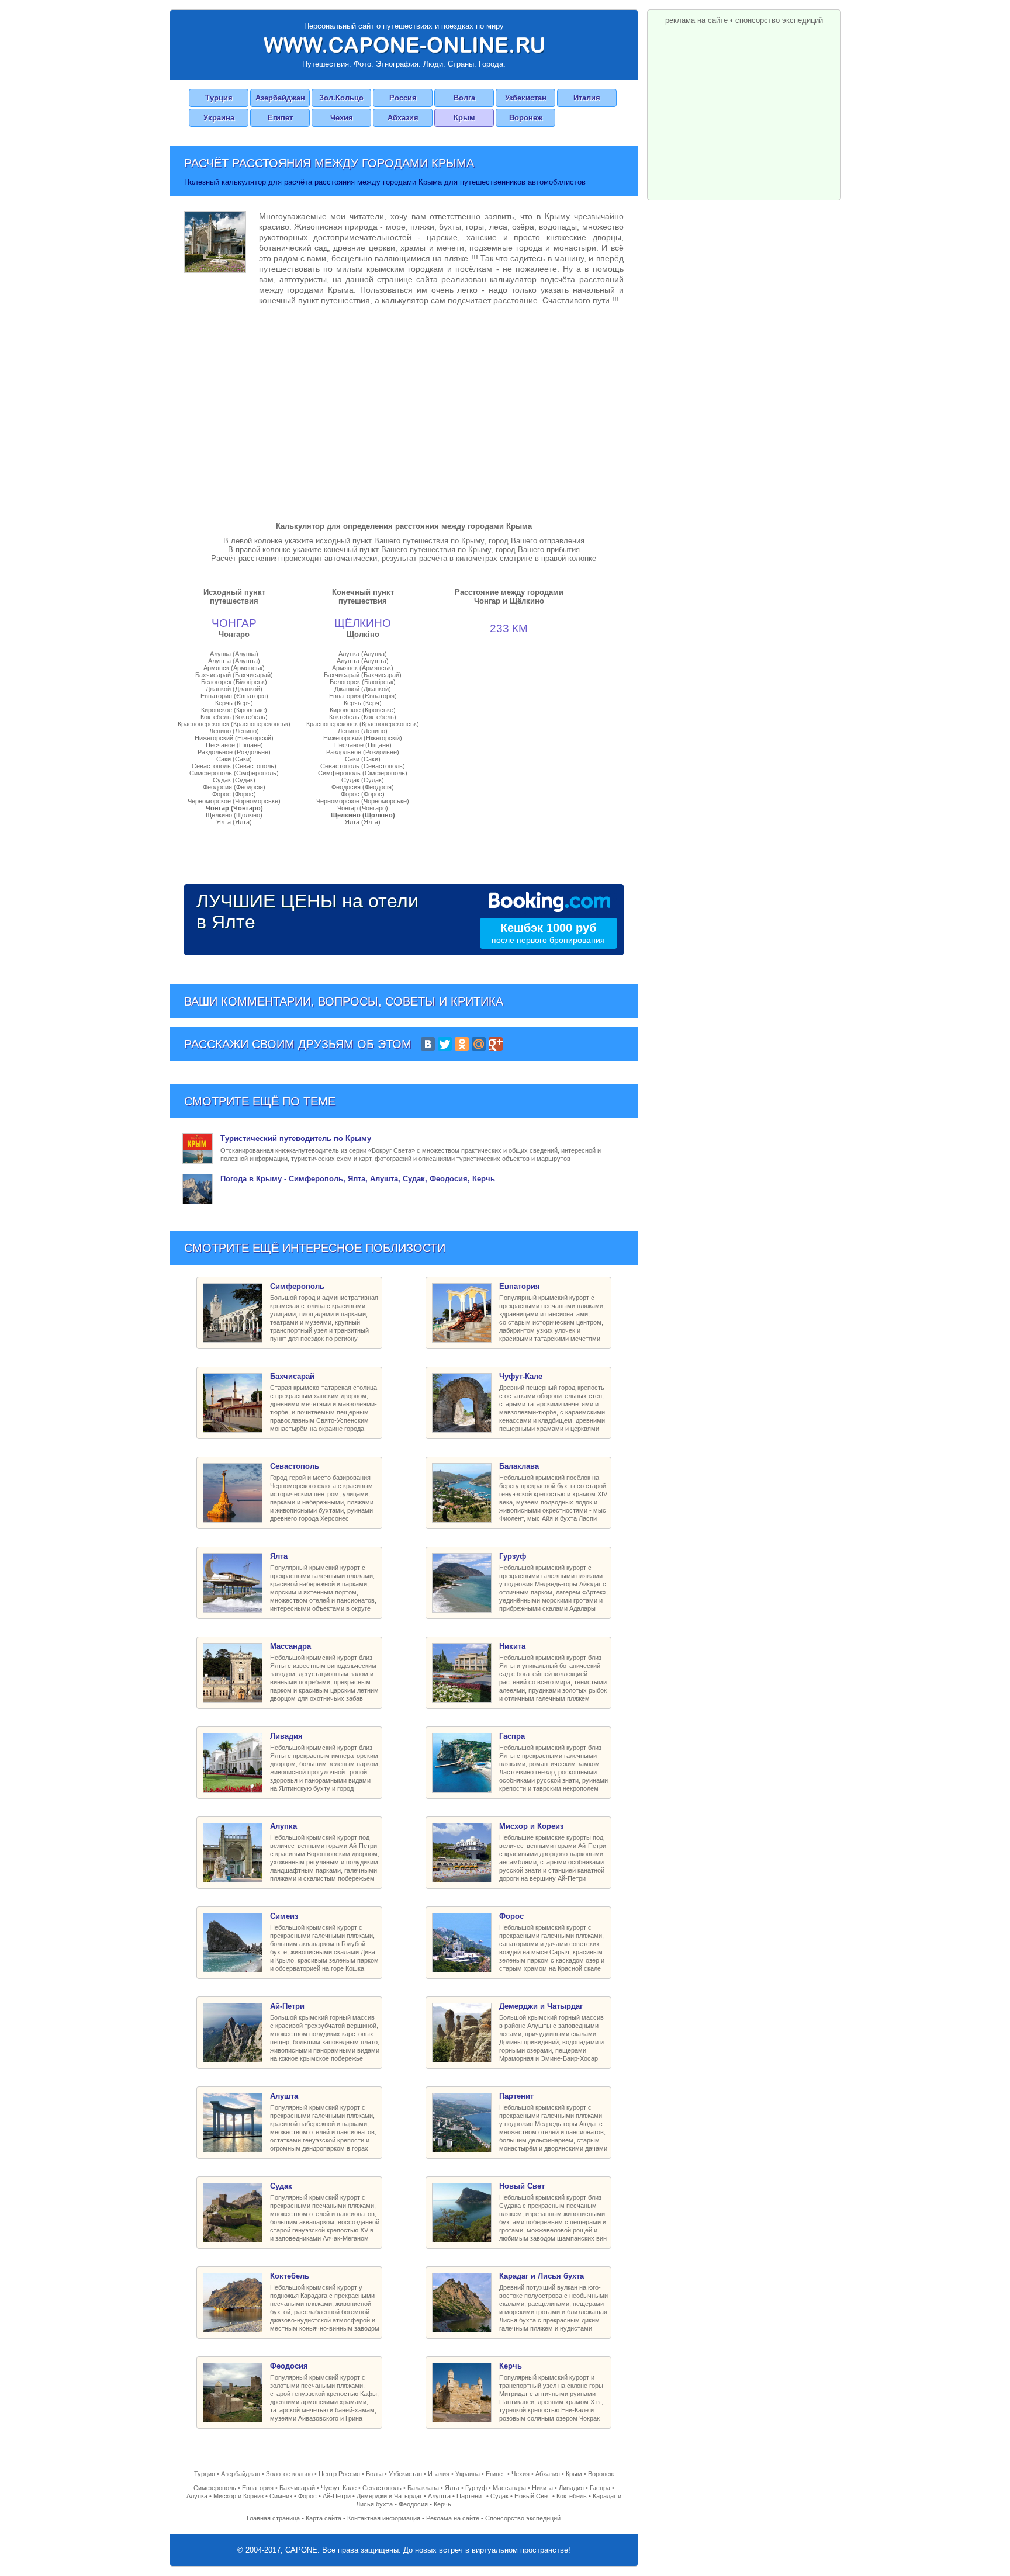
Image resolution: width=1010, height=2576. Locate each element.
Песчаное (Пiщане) (234, 745)
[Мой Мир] (479, 1044)
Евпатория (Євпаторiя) (234, 696)
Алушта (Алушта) (234, 661)
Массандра (509, 2488)
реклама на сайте (696, 20)
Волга (464, 98)
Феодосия (413, 2504)
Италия (587, 98)
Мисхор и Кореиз (238, 2496)
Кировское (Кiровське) (234, 710)
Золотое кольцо (289, 2474)
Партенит (471, 2496)
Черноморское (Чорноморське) (234, 801)
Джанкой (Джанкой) (234, 689)
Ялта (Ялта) (234, 822)
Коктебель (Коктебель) (234, 717)
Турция (219, 98)
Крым (464, 118)
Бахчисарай (297, 2488)
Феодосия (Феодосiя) (234, 787)
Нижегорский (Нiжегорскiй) (234, 738)
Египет (280, 118)
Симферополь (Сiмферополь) (234, 773)
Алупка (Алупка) (234, 654)
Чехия (342, 118)
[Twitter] (445, 1044)
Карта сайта (324, 2518)
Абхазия (403, 118)
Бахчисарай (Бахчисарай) (234, 675)
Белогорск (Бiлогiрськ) (234, 682)
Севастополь (382, 2488)
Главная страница (273, 2518)
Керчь (442, 2504)
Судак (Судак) (234, 780)
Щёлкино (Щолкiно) (234, 815)
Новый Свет (532, 2496)
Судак (499, 2496)
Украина (219, 118)
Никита (542, 2488)
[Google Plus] (496, 1044)
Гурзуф (476, 2488)
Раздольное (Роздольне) (234, 752)
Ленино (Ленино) (234, 731)
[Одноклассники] (462, 1044)
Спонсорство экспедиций (523, 2518)
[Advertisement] (404, 411)
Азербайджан (280, 98)
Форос (307, 2496)
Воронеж (526, 118)
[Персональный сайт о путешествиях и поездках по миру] (404, 45)
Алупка (197, 2496)
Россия (403, 98)
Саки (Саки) (234, 759)
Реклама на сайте (453, 2518)
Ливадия (571, 2488)
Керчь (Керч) (234, 703)
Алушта (439, 2496)
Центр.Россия (339, 2474)
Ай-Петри (337, 2496)
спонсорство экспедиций (779, 20)
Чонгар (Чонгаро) (234, 808)
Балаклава (423, 2488)
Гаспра (600, 2488)
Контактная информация (384, 2518)
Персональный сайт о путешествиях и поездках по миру (404, 26)
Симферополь (215, 2488)
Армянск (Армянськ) (234, 668)
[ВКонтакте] (428, 1044)
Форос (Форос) (234, 794)
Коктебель (572, 2496)
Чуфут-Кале (339, 2488)
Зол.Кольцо (341, 98)
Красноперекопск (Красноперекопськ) (234, 724)
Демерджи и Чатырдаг (389, 2496)
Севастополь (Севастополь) (234, 766)
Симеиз (281, 2496)
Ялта (452, 2488)
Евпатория (258, 2488)
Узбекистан (526, 98)
